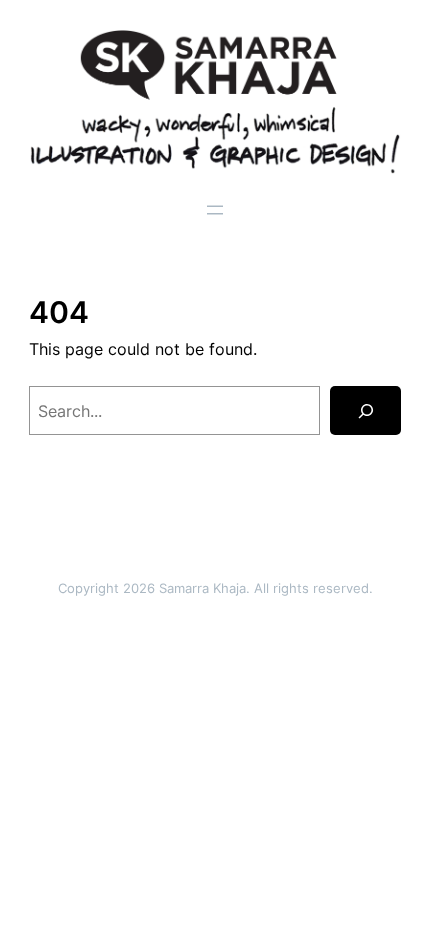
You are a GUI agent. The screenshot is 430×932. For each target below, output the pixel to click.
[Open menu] (215, 210)
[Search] (365, 411)
